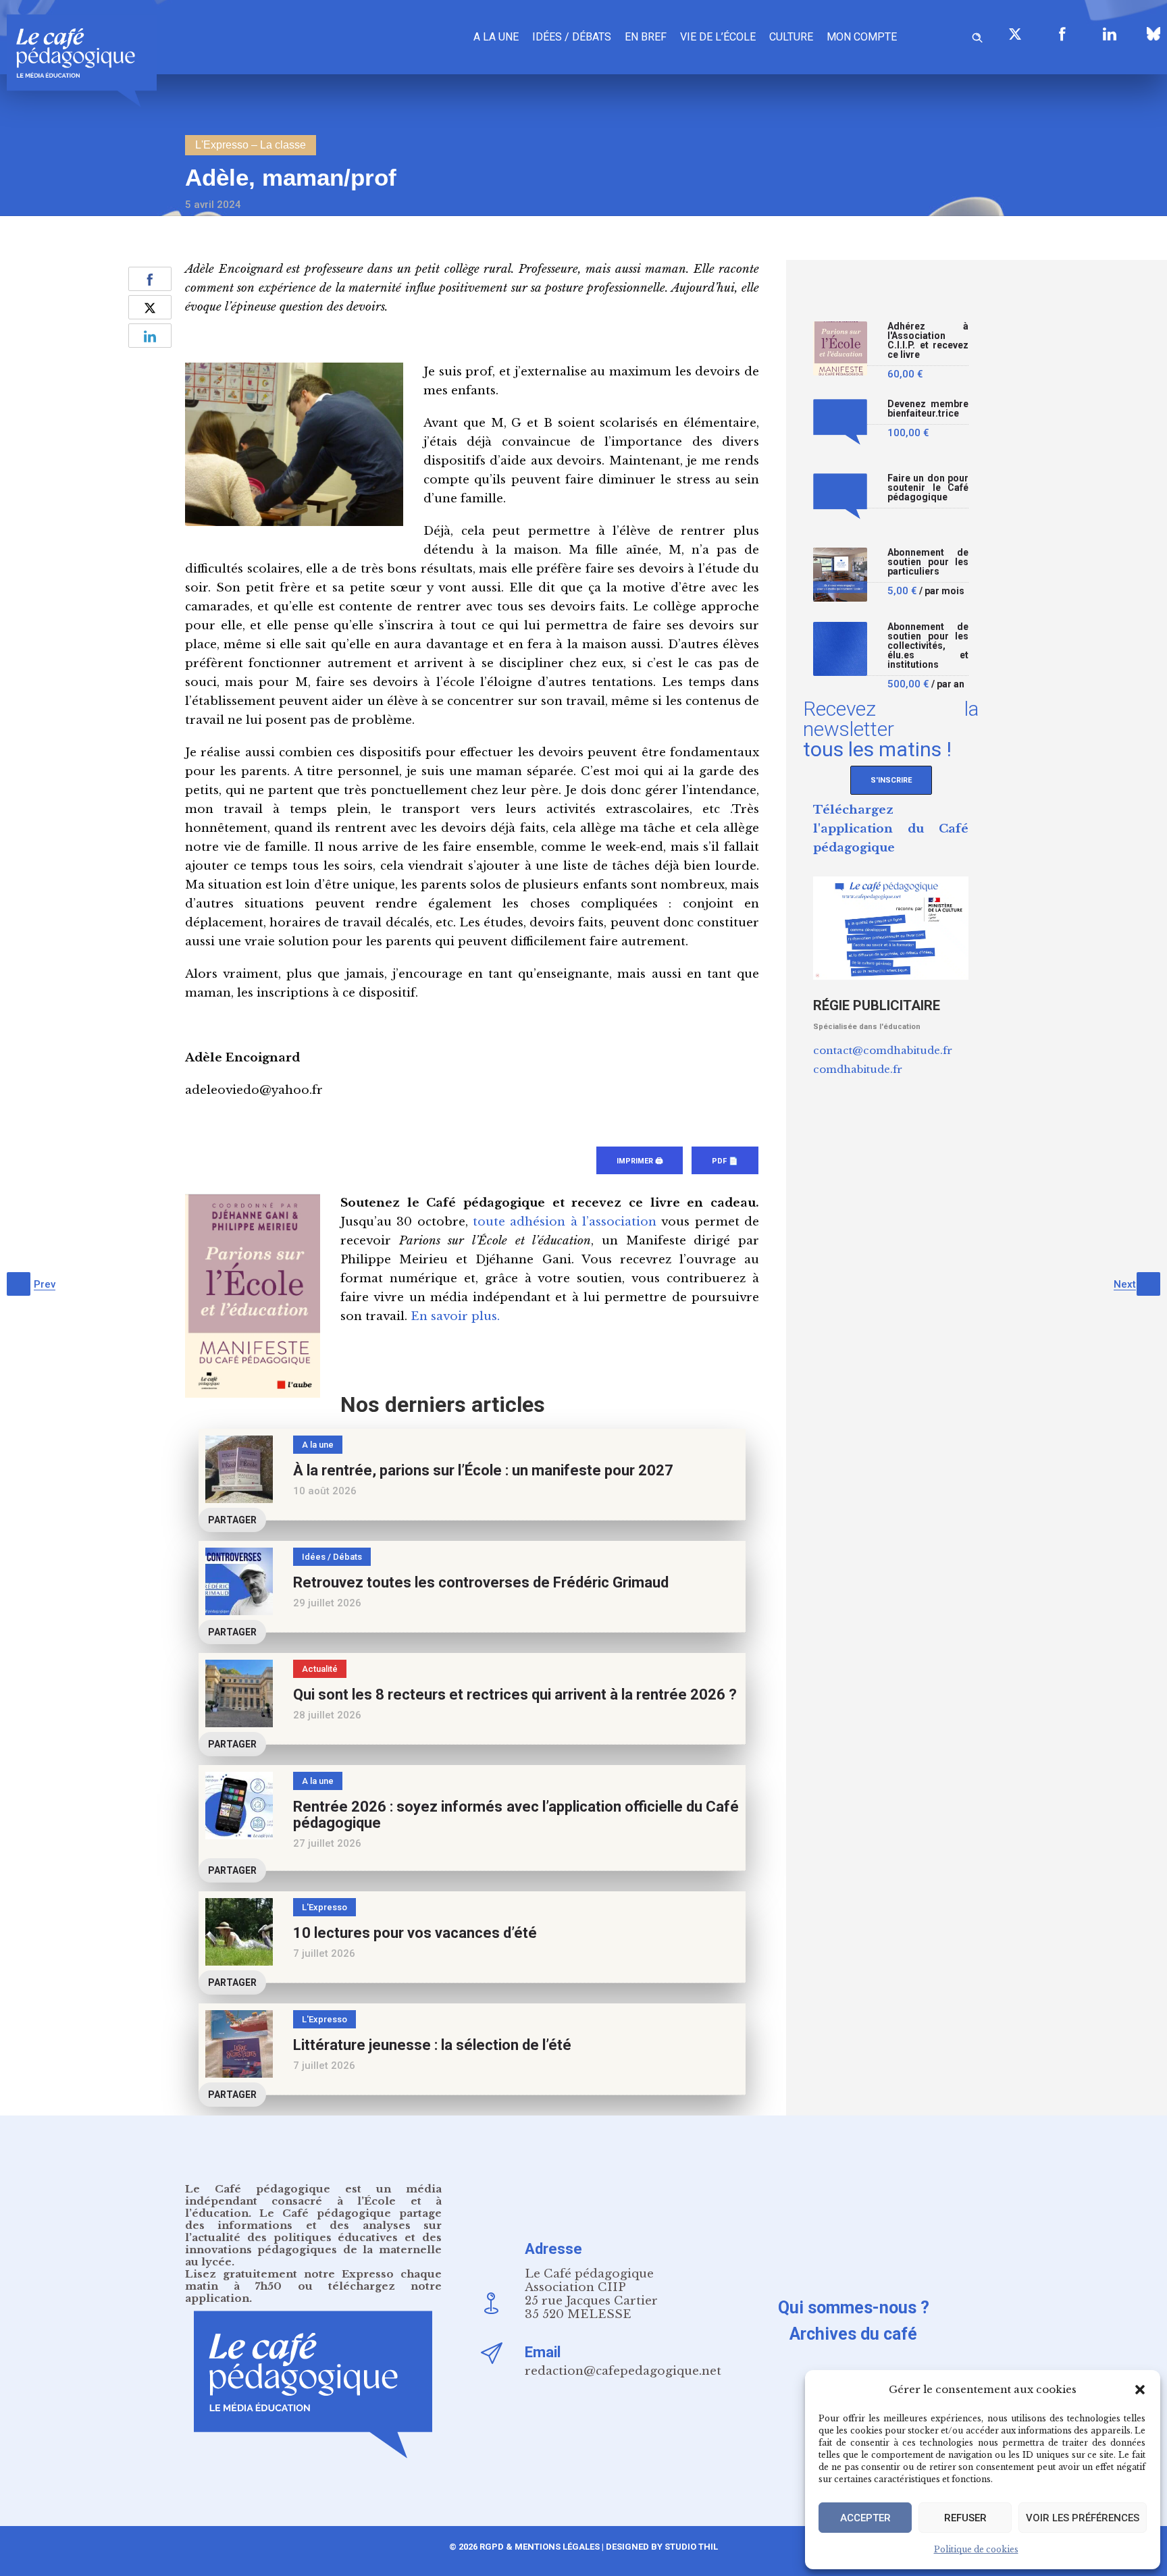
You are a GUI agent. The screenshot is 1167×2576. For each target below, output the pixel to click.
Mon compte (862, 37)
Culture (791, 37)
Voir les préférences (1083, 2518)
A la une (496, 37)
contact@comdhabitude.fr (883, 1050)
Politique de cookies (976, 2549)
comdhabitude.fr (858, 1069)
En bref (646, 37)
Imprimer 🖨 (640, 1161)
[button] (1140, 2390)
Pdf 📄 (725, 1161)
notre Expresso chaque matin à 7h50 (313, 2280)
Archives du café (853, 2334)
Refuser (965, 2518)
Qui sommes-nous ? (854, 2308)
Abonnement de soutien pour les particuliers (928, 562)
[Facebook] (1062, 34)
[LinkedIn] (1110, 34)
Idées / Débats (572, 37)
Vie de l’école (718, 37)
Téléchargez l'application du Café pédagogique (891, 829)
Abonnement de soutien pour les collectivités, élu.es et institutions (928, 646)
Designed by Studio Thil (661, 2547)
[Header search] (977, 35)
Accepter (865, 2518)
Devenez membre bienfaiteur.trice (928, 409)
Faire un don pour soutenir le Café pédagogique (928, 488)
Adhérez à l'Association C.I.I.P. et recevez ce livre (928, 341)
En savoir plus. (455, 1316)
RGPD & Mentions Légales (540, 2547)
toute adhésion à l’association (565, 1222)
